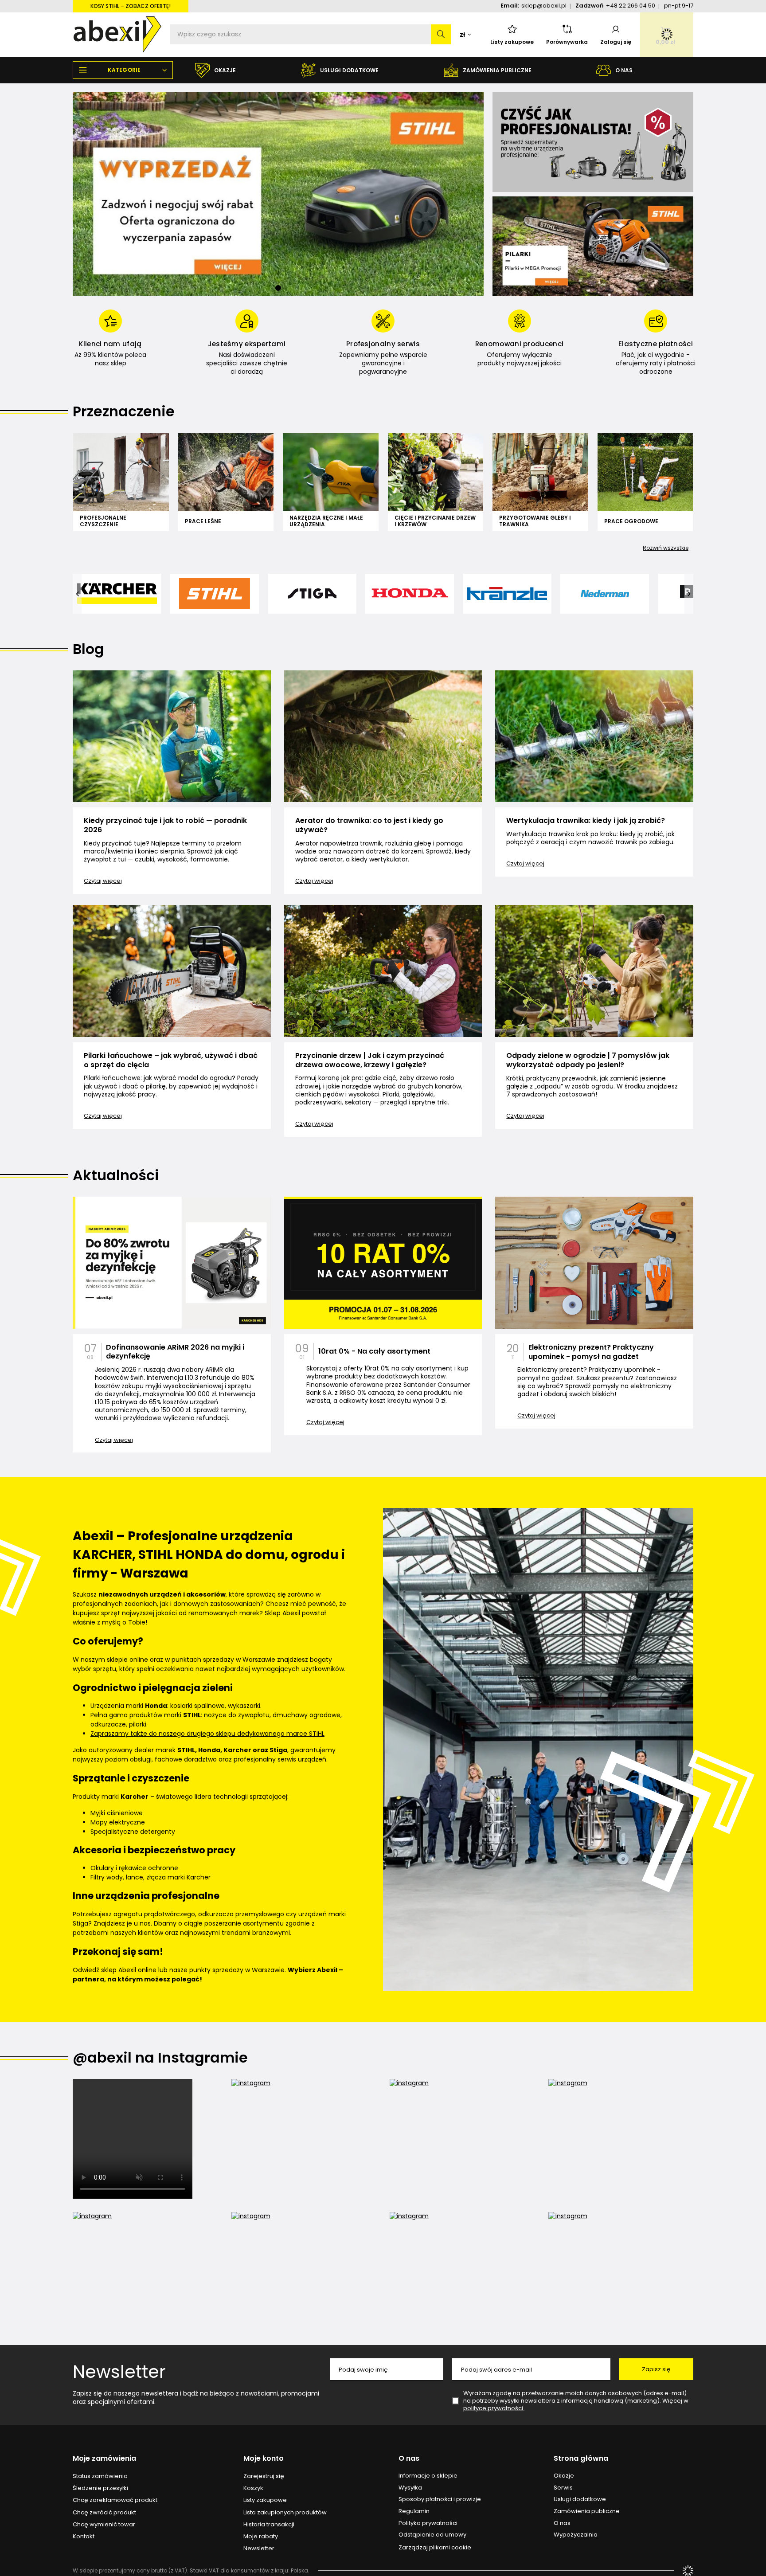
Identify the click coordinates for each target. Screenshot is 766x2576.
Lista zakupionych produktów (285, 2513)
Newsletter (119, 2372)
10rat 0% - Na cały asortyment (374, 1352)
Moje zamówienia (104, 2459)
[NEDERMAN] (605, 594)
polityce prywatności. (494, 2408)
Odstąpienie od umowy (432, 2535)
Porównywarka (567, 42)
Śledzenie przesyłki (100, 2488)
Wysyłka (410, 2488)
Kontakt (84, 2537)
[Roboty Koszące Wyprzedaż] (278, 194)
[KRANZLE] (507, 594)
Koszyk (253, 2488)
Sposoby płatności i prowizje (440, 2499)
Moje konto (264, 2459)
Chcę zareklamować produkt (115, 2500)
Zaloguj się (616, 42)
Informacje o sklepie (428, 2476)
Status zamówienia (100, 2476)
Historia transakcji (269, 2525)
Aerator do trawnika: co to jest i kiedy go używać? (369, 826)
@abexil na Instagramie (160, 2058)
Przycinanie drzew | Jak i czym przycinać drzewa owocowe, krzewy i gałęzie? (370, 1061)
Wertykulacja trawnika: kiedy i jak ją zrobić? (586, 821)
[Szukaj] (441, 34)
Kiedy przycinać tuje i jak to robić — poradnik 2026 (165, 826)
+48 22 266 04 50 (631, 6)
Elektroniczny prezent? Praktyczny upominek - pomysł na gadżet (591, 1352)
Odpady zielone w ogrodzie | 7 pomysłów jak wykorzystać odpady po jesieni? (588, 1061)
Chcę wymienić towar (104, 2525)
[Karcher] (117, 594)
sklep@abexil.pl (544, 6)
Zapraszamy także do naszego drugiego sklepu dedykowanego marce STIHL (207, 1734)
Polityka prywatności (428, 2523)
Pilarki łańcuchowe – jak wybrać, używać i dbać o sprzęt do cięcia (171, 1061)
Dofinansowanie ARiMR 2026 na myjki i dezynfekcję (175, 1352)
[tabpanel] (278, 194)
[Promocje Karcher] (593, 142)
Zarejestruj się (264, 2476)
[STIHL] (215, 594)
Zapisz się (656, 2369)
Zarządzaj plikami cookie (435, 2547)
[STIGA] (312, 594)
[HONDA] (410, 594)
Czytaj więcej (103, 881)
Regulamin (414, 2511)
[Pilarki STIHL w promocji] (593, 246)
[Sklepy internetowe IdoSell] (688, 2571)
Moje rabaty (261, 2537)
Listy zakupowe (512, 42)
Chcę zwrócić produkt (104, 2513)
